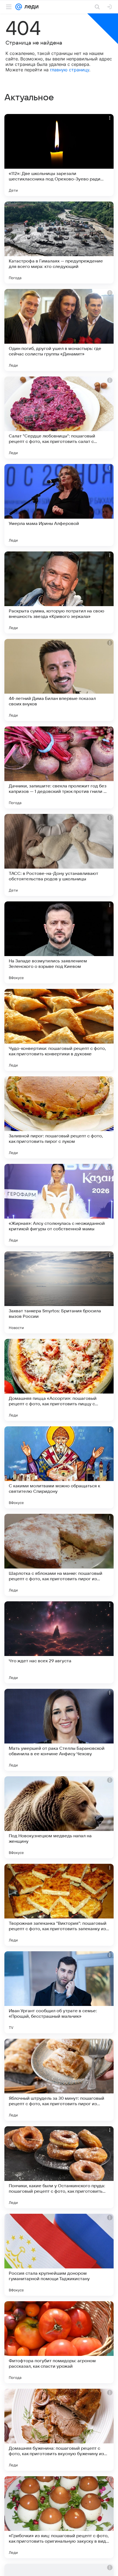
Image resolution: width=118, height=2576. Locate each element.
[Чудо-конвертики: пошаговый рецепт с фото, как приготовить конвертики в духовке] (59, 1030)
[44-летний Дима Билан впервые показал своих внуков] (59, 680)
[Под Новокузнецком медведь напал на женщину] (59, 1817)
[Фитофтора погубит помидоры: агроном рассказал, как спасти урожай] (59, 2342)
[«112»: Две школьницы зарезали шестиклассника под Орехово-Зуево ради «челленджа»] (59, 155)
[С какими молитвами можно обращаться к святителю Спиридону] (59, 1467)
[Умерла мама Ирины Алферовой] (59, 505)
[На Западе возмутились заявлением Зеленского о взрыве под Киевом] (59, 942)
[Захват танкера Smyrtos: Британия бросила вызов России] (59, 1292)
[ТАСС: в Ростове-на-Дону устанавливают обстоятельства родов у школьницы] (59, 855)
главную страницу (70, 70)
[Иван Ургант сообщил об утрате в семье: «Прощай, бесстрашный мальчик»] (59, 1992)
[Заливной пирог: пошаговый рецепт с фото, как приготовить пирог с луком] (59, 1117)
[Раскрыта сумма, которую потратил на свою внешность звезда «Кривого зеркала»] (59, 592)
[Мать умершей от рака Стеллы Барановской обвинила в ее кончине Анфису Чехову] (59, 1730)
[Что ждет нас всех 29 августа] (59, 1642)
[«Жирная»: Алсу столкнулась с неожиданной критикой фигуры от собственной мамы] (59, 1205)
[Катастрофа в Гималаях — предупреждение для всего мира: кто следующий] (59, 243)
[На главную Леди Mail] (30, 7)
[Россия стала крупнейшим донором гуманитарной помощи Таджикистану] (59, 2255)
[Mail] (19, 7)
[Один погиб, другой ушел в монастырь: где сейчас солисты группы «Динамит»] (59, 330)
